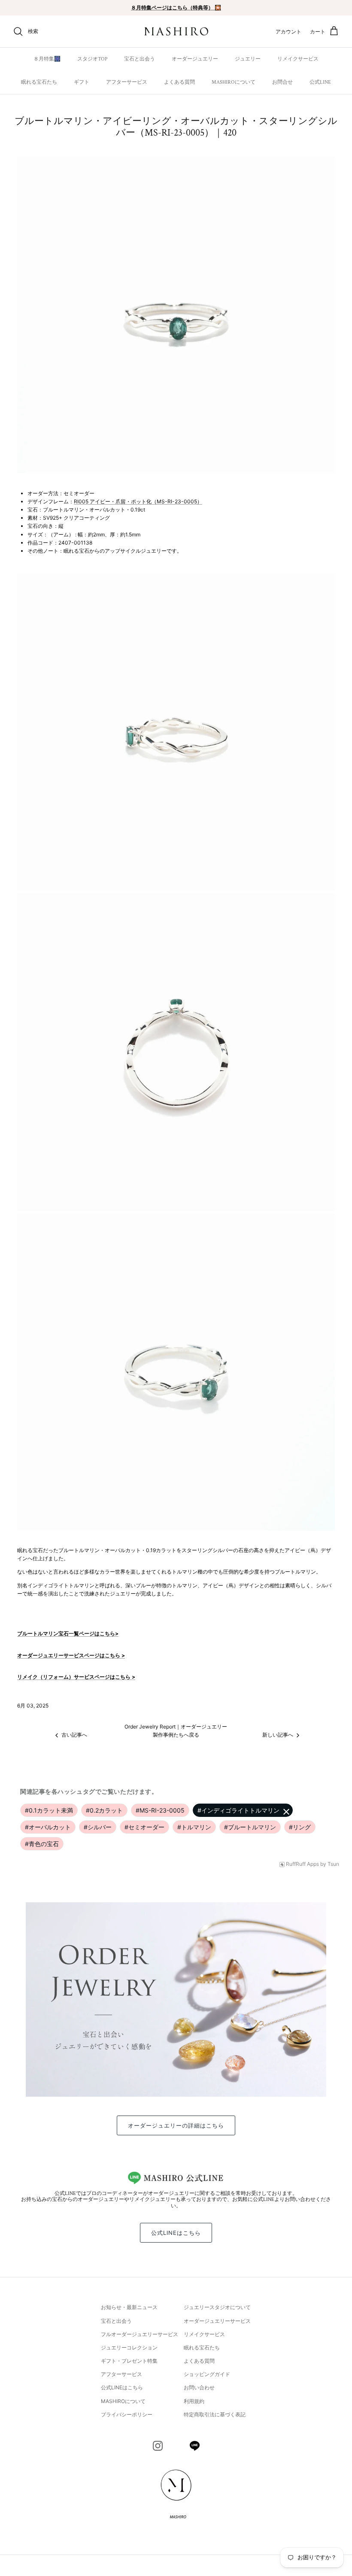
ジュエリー (248, 59)
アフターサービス (127, 82)
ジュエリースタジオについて (217, 2307)
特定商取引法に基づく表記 (215, 2414)
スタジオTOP (92, 59)
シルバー (98, 1827)
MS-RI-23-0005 (160, 1810)
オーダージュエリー (195, 59)
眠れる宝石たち (39, 82)
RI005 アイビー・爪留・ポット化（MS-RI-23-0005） (138, 501)
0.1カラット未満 (49, 1810)
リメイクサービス (298, 59)
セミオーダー (144, 1827)
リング (300, 1827)
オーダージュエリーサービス (217, 2321)
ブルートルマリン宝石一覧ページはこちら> (68, 1633)
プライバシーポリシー (127, 2414)
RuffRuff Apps (302, 1864)
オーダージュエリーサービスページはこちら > (71, 1655)
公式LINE (320, 82)
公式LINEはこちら (176, 2233)
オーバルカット (48, 1827)
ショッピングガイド (207, 2374)
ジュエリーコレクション (129, 2347)
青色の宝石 (42, 1844)
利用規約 (194, 2401)
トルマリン (194, 1827)
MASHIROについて (234, 82)
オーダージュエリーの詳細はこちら (176, 2125)
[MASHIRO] (176, 32)
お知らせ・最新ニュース (129, 2307)
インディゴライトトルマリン (238, 1810)
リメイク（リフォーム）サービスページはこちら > (76, 1677)
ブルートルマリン (250, 1827)
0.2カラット (104, 1810)
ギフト (82, 82)
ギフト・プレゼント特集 (129, 2361)
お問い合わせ (199, 2387)
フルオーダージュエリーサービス (140, 2334)
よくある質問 (179, 82)
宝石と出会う (140, 59)
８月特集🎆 (47, 59)
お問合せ (282, 82)
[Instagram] (158, 2446)
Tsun (333, 1864)
